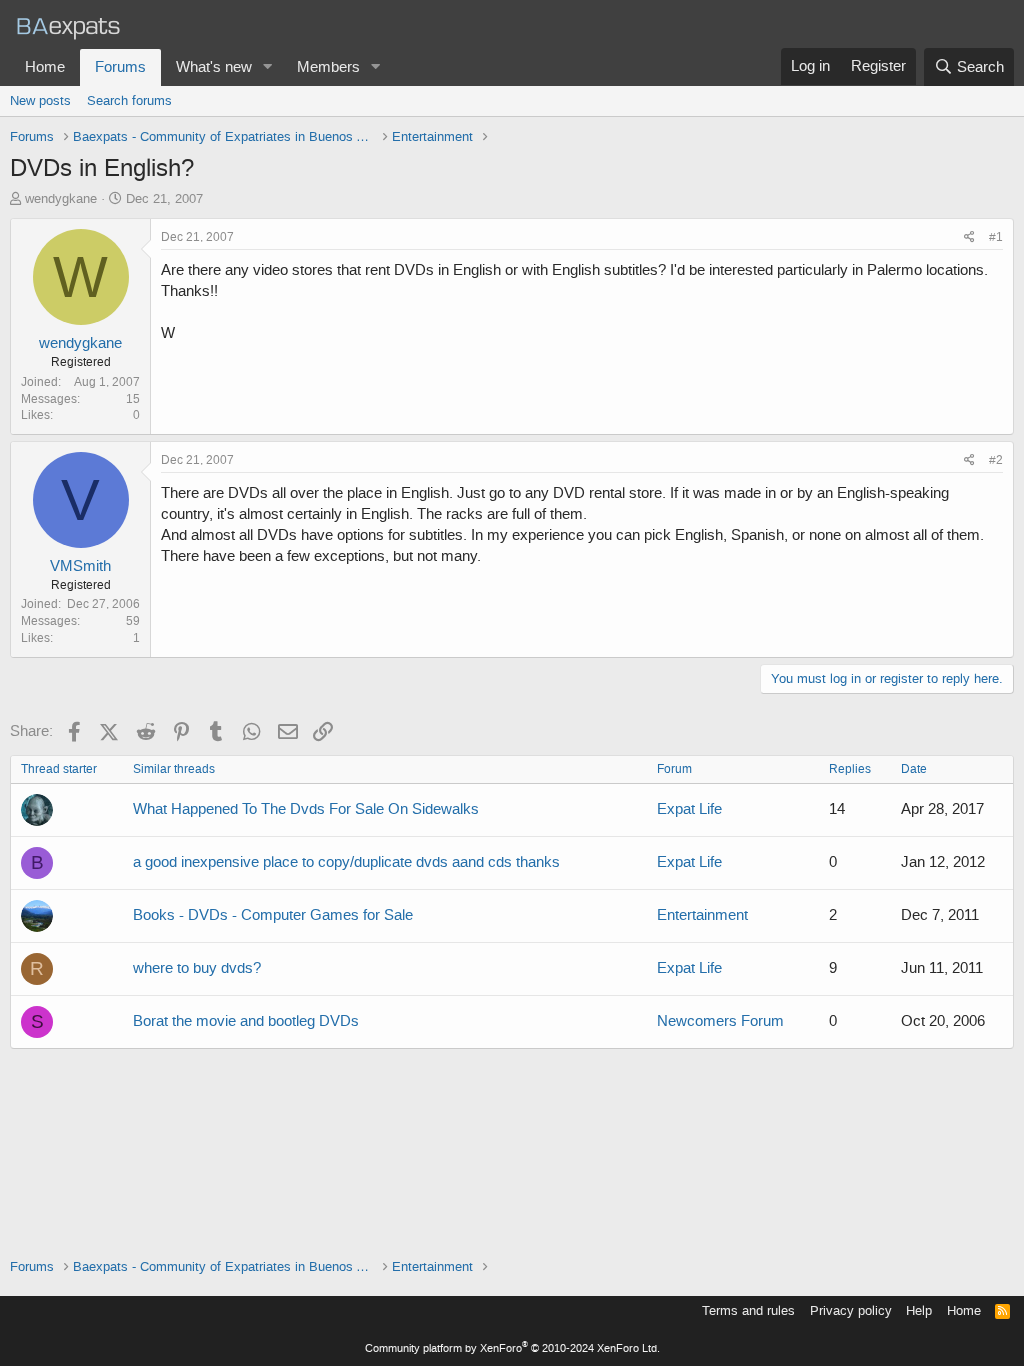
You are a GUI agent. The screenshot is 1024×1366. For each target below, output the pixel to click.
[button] (268, 67)
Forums (120, 67)
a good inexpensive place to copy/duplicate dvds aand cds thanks (346, 862)
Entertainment (702, 915)
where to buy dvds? (197, 968)
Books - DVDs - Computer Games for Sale (273, 915)
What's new (214, 67)
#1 (996, 237)
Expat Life (689, 809)
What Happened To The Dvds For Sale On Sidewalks (306, 809)
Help (919, 1310)
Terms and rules (748, 1310)
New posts (40, 100)
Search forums (129, 100)
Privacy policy (851, 1310)
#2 (996, 460)
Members (328, 67)
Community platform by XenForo (512, 1348)
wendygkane (61, 198)
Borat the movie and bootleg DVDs (246, 1021)
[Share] (969, 237)
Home (45, 67)
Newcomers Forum (720, 1021)
